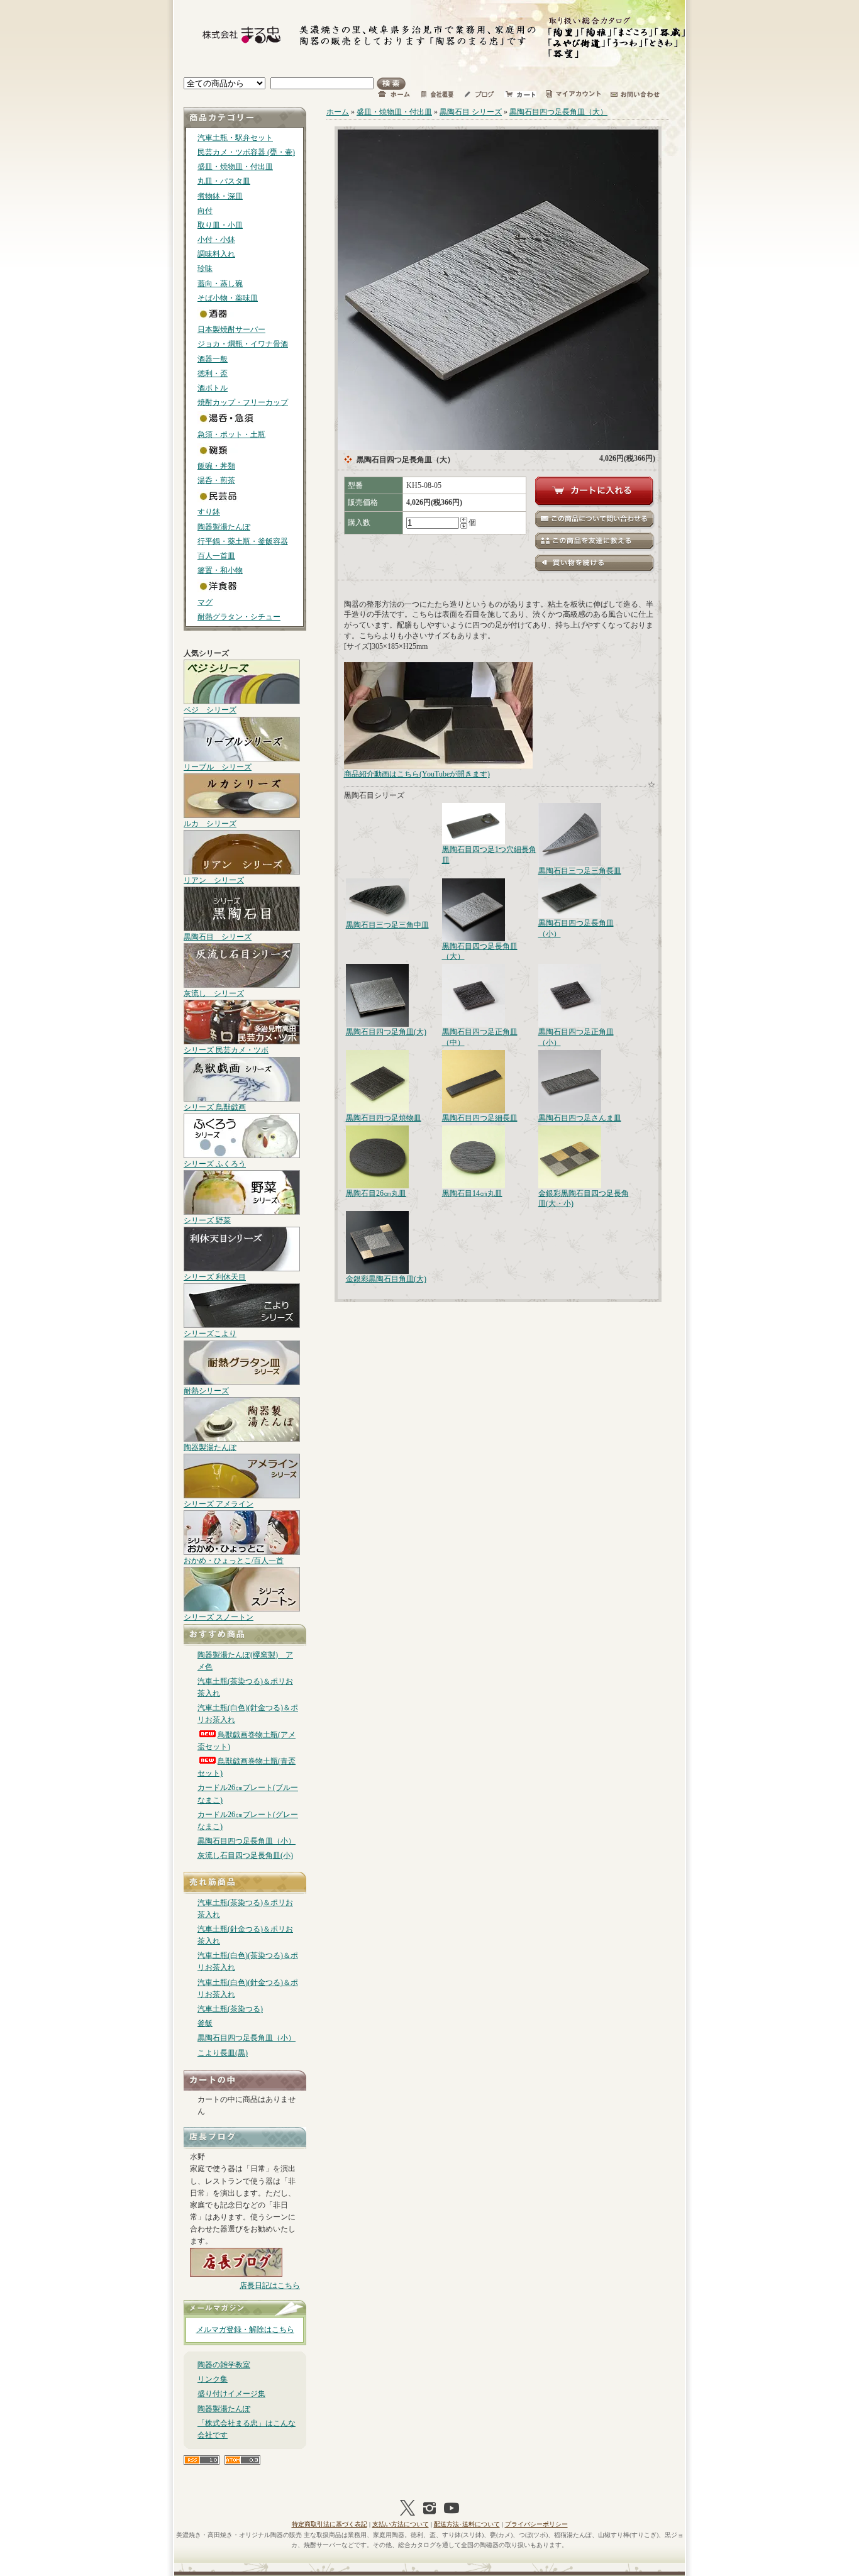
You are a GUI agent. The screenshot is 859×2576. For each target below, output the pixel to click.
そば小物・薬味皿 (228, 298)
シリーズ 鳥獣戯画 (215, 1107)
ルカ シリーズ (210, 824)
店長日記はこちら (270, 2286)
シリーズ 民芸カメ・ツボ (226, 1050)
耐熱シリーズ (206, 1391)
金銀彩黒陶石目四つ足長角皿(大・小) (584, 1199)
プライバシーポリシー (536, 2524)
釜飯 (205, 2023)
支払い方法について (401, 2524)
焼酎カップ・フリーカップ (243, 402)
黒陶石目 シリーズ (218, 937)
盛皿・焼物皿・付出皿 (235, 167)
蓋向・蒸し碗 (220, 284)
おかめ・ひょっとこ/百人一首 (234, 1561)
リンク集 (213, 2379)
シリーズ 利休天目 (215, 1277)
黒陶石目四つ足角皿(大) (386, 1032)
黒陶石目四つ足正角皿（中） (480, 1037)
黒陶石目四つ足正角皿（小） (576, 1037)
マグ (205, 602)
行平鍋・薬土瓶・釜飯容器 (243, 541)
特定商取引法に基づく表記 (330, 2524)
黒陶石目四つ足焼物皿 (384, 1118)
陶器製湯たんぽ (224, 527)
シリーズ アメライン (219, 1504)
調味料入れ (216, 254)
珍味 (205, 268)
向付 (205, 211)
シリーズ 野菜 (207, 1220)
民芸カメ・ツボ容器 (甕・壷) (246, 152)
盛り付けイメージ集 (231, 2394)
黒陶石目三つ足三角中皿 (387, 925)
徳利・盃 (213, 373)
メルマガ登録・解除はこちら (245, 2330)
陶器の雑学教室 (224, 2365)
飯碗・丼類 (216, 466)
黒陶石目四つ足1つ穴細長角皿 (489, 855)
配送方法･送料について (467, 2524)
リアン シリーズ (214, 880)
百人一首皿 (216, 556)
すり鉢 (209, 512)
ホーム (338, 112)
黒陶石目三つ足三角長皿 (580, 871)
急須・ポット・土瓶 (231, 434)
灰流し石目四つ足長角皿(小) (245, 1855)
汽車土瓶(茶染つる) (230, 2009)
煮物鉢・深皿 (220, 196)
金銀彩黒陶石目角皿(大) (386, 1279)
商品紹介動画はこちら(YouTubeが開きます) (417, 774)
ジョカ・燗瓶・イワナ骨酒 (243, 344)
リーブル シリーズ (218, 767)
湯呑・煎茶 (216, 480)
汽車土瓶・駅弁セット (235, 138)
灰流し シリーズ (214, 993)
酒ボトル (213, 388)
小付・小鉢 (216, 240)
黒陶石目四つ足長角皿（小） (247, 1841)
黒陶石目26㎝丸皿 (376, 1193)
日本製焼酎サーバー (231, 329)
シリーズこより (210, 1334)
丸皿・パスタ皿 (224, 181)
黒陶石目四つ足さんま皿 (580, 1118)
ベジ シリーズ (210, 710)
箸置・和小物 (220, 570)
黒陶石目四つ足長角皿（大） (558, 112)
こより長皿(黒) (223, 2053)
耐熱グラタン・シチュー (239, 617)
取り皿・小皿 (220, 225)
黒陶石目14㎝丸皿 (472, 1193)
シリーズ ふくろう (215, 1164)
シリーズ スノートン (219, 1617)
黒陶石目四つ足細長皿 (480, 1118)
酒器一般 (213, 359)
